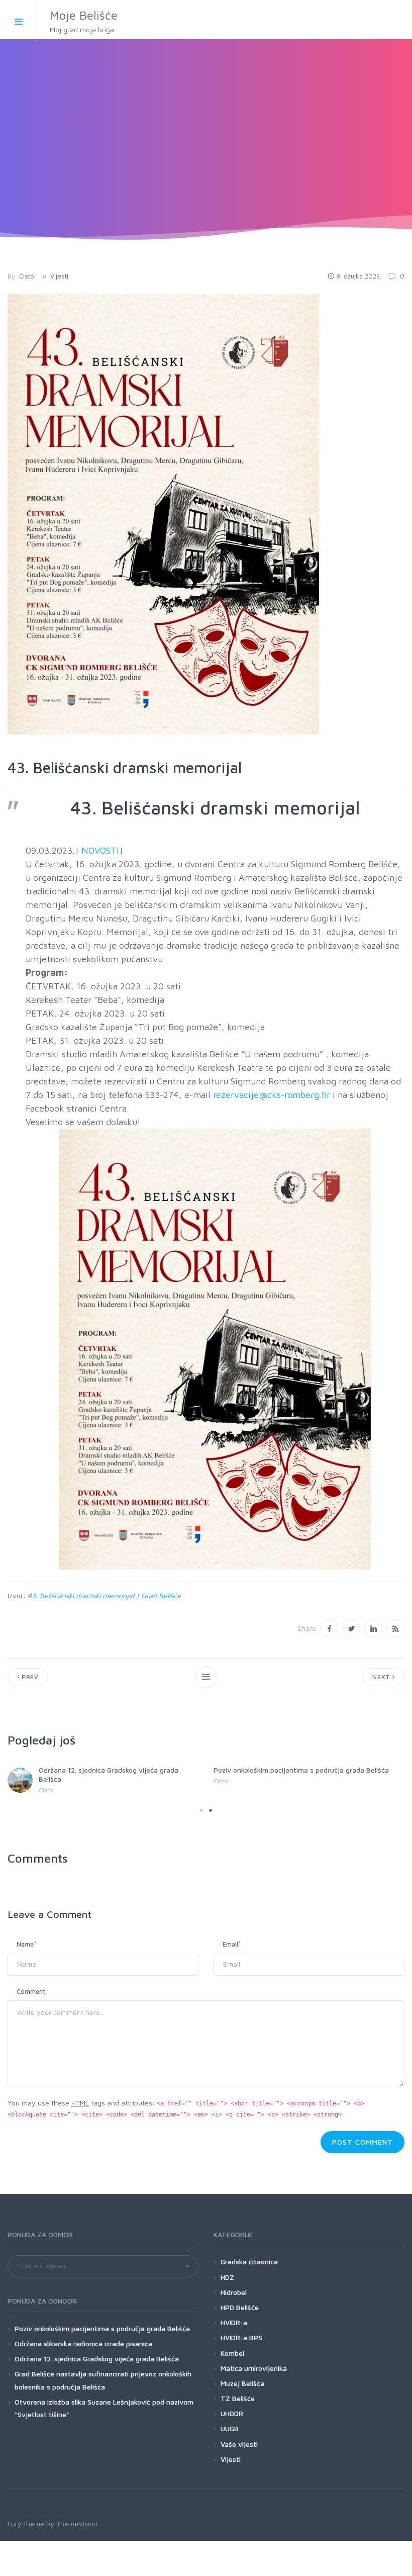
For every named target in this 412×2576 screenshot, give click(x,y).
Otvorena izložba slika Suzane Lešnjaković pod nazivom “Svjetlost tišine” (104, 2408)
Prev (29, 1677)
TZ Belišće (238, 2398)
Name (26, 1944)
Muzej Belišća (242, 2383)
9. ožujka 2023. (359, 276)
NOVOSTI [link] (100, 850)
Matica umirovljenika (254, 2368)
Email (232, 1944)
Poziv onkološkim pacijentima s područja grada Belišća (301, 1770)
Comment (31, 1991)
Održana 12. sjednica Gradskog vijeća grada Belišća (97, 2359)
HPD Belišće (240, 2307)
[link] (215, 1349)
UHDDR (232, 2413)
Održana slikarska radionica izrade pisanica (83, 2343)
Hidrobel (234, 2292)
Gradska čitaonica (249, 2262)
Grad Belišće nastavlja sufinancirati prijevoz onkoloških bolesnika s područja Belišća (103, 2380)
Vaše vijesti (239, 2444)
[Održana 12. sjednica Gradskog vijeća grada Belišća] (20, 1780)
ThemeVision (77, 2523)
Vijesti (59, 276)
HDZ (227, 2277)
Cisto (27, 276)
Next (382, 1677)
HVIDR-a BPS (241, 2337)
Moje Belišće (84, 21)
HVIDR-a (234, 2322)
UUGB (230, 2428)
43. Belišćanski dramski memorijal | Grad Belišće (104, 1595)
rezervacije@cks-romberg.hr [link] (272, 1095)
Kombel (232, 2353)
